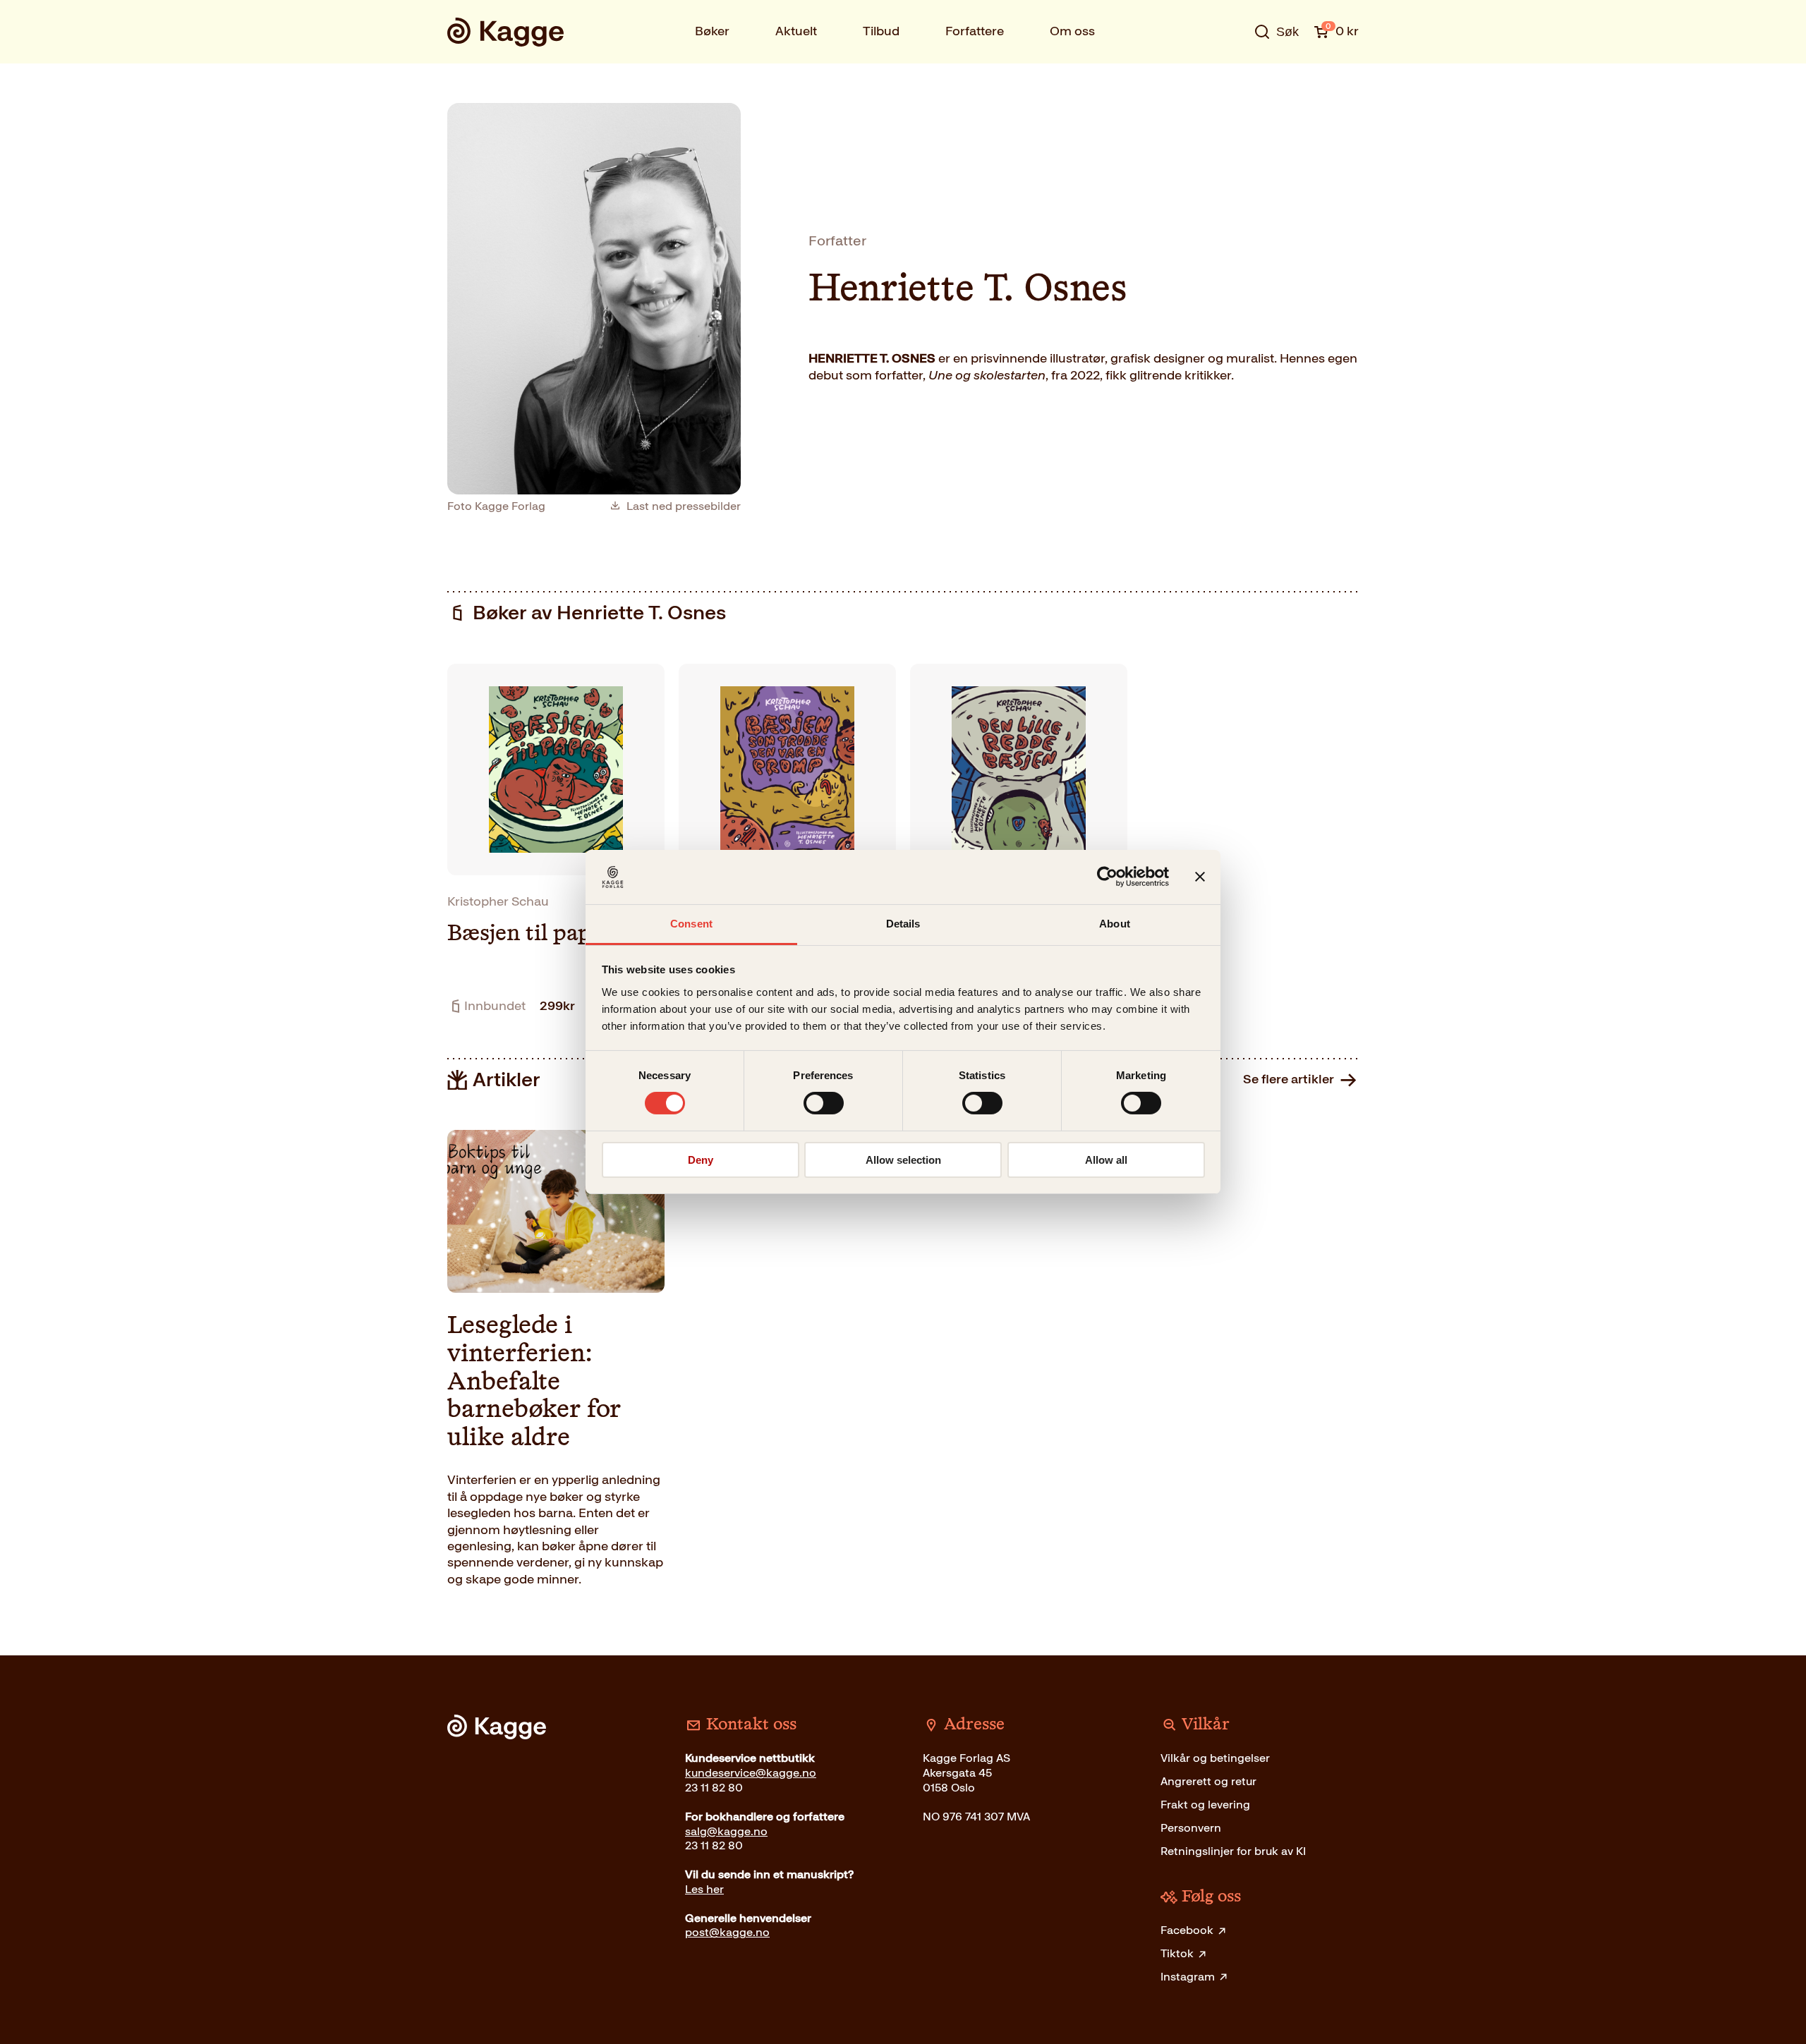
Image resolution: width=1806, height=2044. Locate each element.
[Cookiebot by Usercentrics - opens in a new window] (1107, 877)
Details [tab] (903, 924)
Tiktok (1177, 1953)
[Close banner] (1200, 877)
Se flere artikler (1289, 1079)
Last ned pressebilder (684, 506)
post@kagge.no (727, 1932)
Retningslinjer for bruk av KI (1233, 1851)
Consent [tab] (691, 924)
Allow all (1106, 1160)
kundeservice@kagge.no (751, 1773)
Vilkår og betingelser (1215, 1758)
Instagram (1188, 1977)
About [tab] (1115, 924)
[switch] (824, 1103)
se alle (1230, 75)
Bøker (712, 31)
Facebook (1187, 1930)
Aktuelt (796, 31)
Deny (701, 1160)
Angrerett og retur (1208, 1781)
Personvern (1191, 1828)
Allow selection (903, 1160)
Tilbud (881, 31)
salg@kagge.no (726, 1831)
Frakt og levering (1205, 1805)
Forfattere (975, 31)
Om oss (1072, 31)
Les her (704, 1889)
